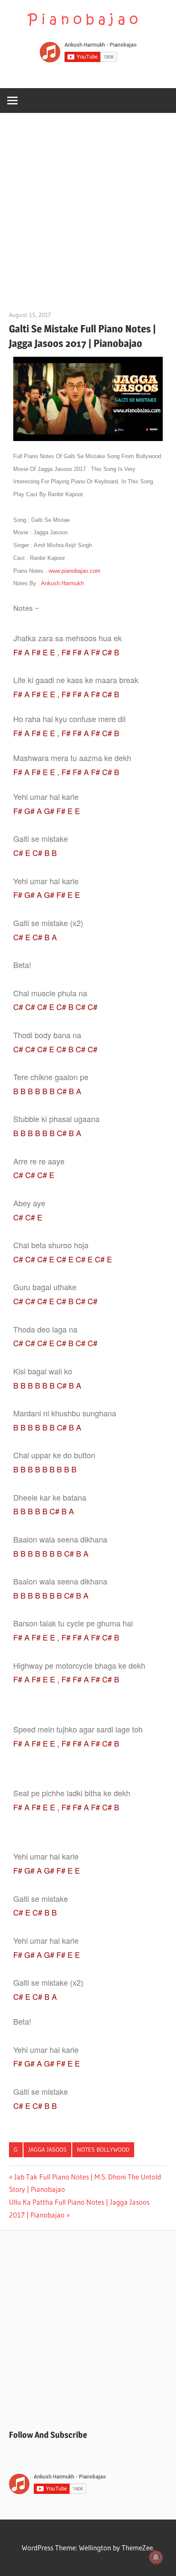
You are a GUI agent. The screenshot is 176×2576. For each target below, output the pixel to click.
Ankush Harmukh (62, 583)
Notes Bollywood (103, 2150)
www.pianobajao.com (75, 571)
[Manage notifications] (156, 2557)
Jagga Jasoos (47, 2150)
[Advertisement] (88, 205)
